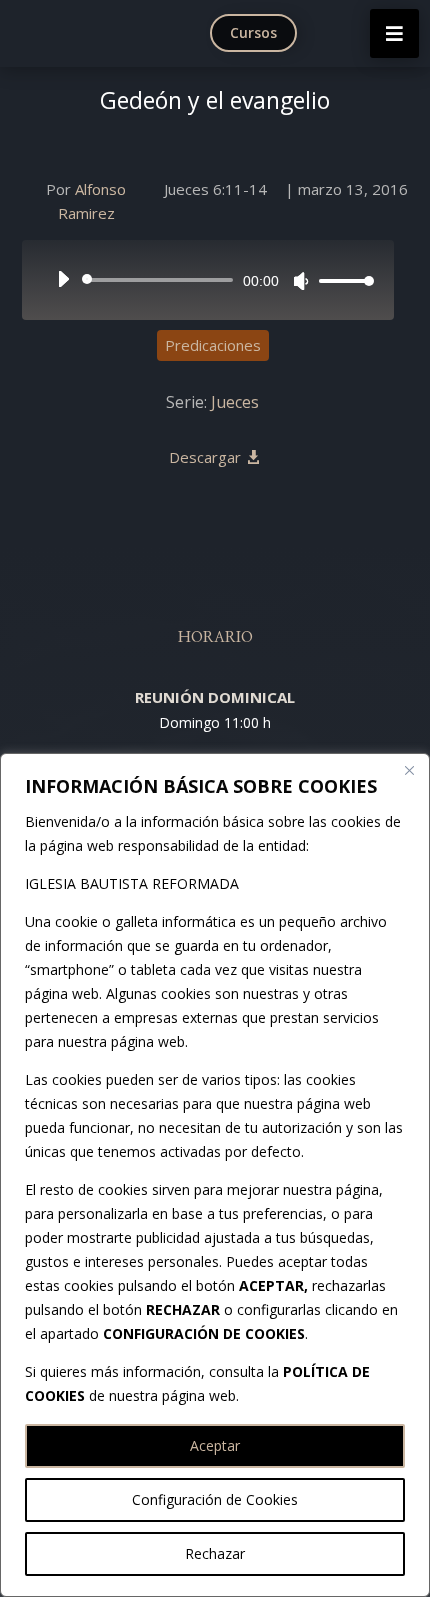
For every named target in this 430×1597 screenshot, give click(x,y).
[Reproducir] (63, 279)
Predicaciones (213, 345)
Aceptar (215, 1445)
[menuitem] (258, 33)
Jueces (235, 402)
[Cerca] (409, 770)
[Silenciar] (301, 281)
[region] (215, 1175)
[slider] (341, 280)
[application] (208, 280)
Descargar (205, 457)
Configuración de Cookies (215, 1499)
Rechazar (215, 1553)
